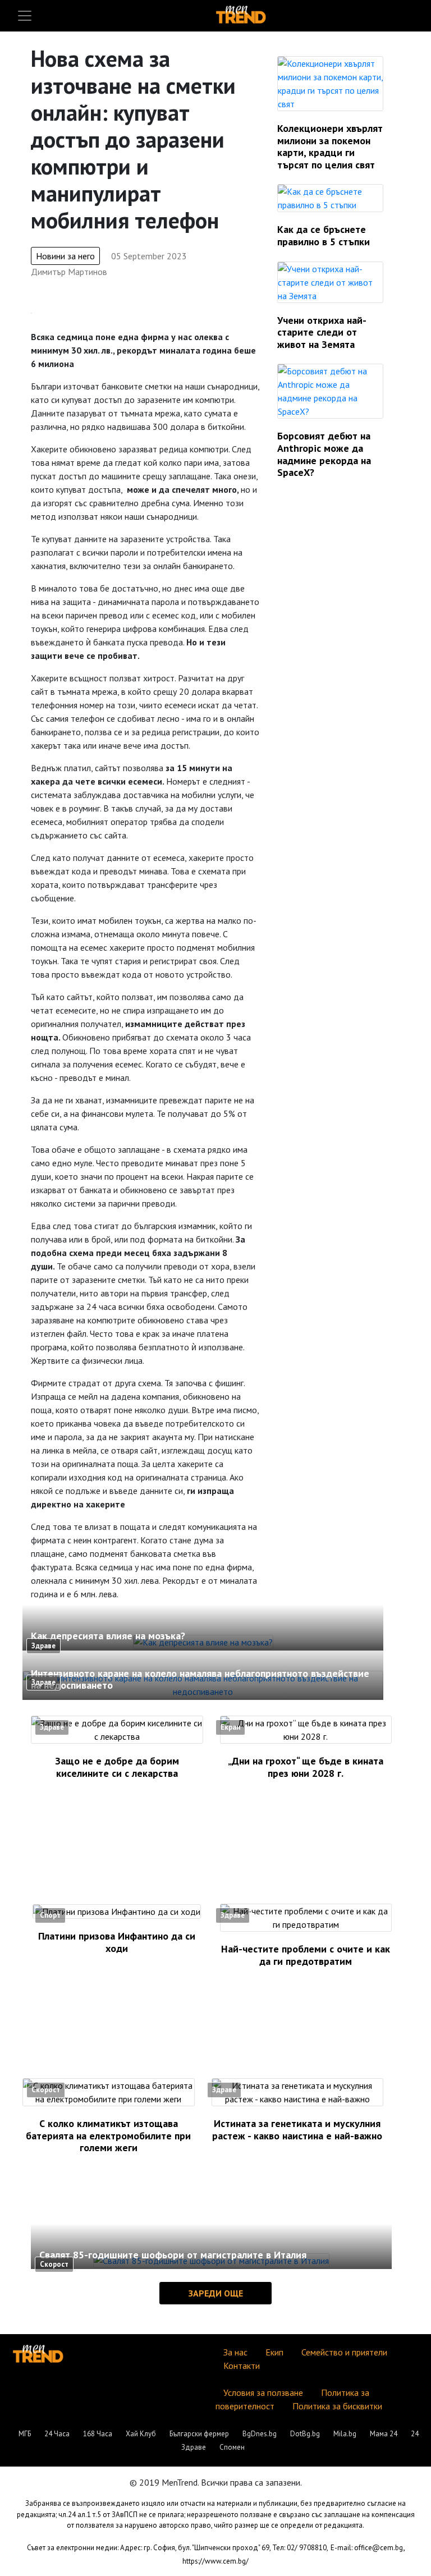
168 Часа (98, 2434)
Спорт (50, 1915)
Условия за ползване (263, 2392)
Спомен (232, 2447)
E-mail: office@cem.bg (367, 2548)
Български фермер (199, 2434)
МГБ (25, 2434)
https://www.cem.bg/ (215, 2561)
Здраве (43, 1646)
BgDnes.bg (260, 2434)
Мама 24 (384, 2434)
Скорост (46, 2090)
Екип (274, 2352)
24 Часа (57, 2434)
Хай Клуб (141, 2434)
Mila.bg (345, 2434)
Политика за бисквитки (337, 2406)
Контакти (242, 2366)
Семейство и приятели (344, 2352)
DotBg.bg (305, 2434)
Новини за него (65, 256)
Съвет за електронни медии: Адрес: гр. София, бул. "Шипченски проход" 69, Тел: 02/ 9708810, (178, 2548)
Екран (230, 1727)
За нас (235, 2352)
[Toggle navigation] (25, 16)
